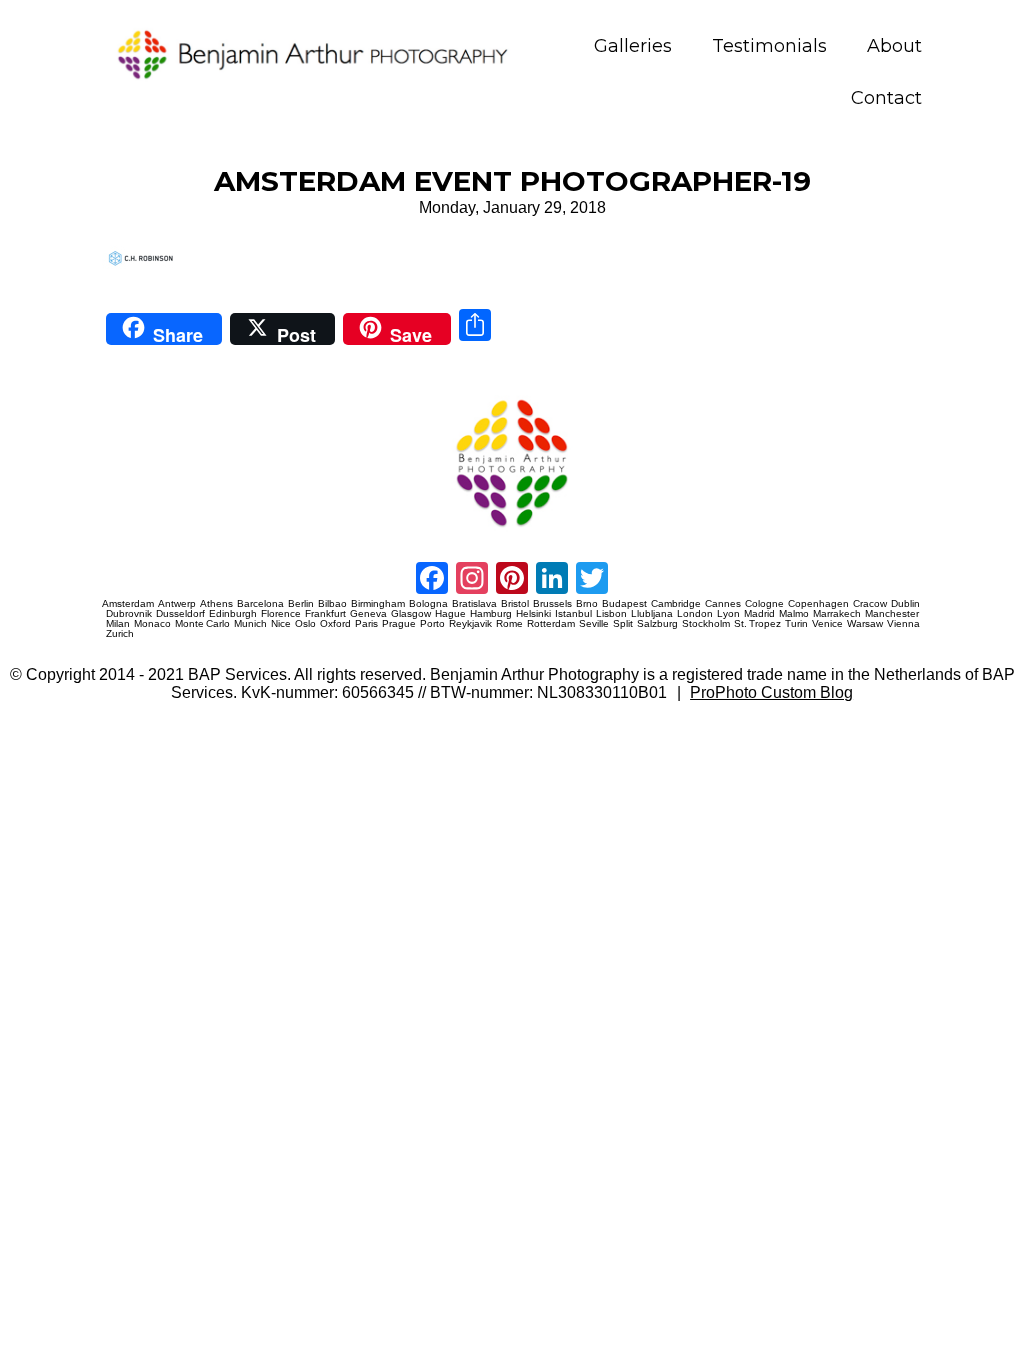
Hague (450, 614)
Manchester (892, 614)
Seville (594, 624)
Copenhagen (818, 604)
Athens (216, 604)
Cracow (870, 604)
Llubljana (652, 614)
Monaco (152, 624)
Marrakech (837, 614)
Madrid (759, 614)
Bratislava (474, 604)
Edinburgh (233, 614)
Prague (399, 624)
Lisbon (611, 614)
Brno (587, 604)
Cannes (723, 604)
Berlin (301, 604)
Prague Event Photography (132, 396)
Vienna (903, 624)
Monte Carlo (202, 624)
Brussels (552, 604)
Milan (118, 624)
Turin (796, 624)
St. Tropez (757, 624)
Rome (509, 624)
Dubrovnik (129, 614)
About (894, 46)
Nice (281, 624)
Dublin (905, 604)
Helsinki (533, 614)
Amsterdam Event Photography (615, 396)
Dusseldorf (180, 614)
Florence (281, 614)
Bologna (428, 604)
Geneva (368, 614)
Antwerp (177, 604)
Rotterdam (551, 624)
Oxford (335, 624)
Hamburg (491, 614)
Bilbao (332, 604)
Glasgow (411, 614)
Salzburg (657, 624)
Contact (886, 98)
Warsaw (865, 624)
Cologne (764, 604)
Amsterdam (128, 604)
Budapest (624, 604)
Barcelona (260, 604)
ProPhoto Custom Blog (771, 692)
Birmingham (378, 604)
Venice (827, 624)
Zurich (120, 634)
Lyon (728, 614)
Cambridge (676, 604)
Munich (250, 624)
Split (623, 624)
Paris (366, 624)
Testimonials (769, 46)
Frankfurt (325, 614)
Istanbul (573, 614)
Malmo (794, 614)
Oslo (305, 624)
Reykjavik (470, 624)
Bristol (515, 604)
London (695, 614)
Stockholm (706, 624)
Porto (432, 624)
